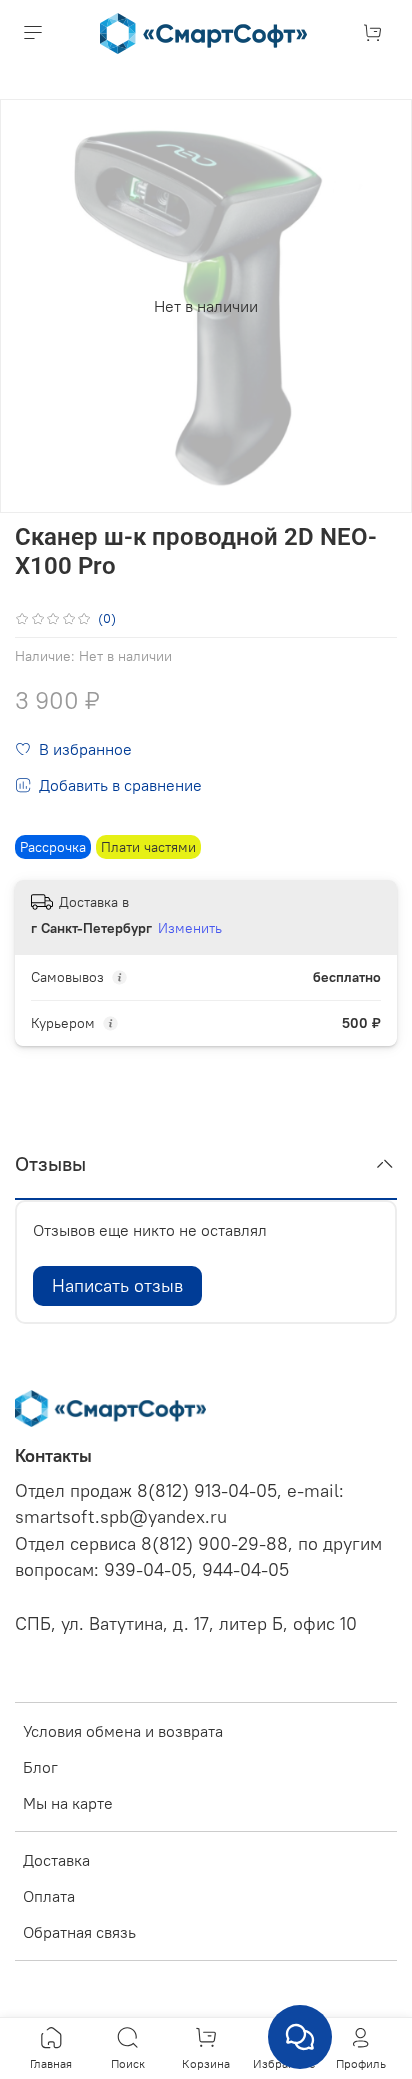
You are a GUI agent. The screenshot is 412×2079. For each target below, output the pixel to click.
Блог (40, 1767)
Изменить (190, 928)
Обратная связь (79, 1932)
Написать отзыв (117, 1285)
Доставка (56, 1860)
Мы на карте (68, 1803)
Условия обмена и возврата (123, 1731)
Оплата (49, 1896)
